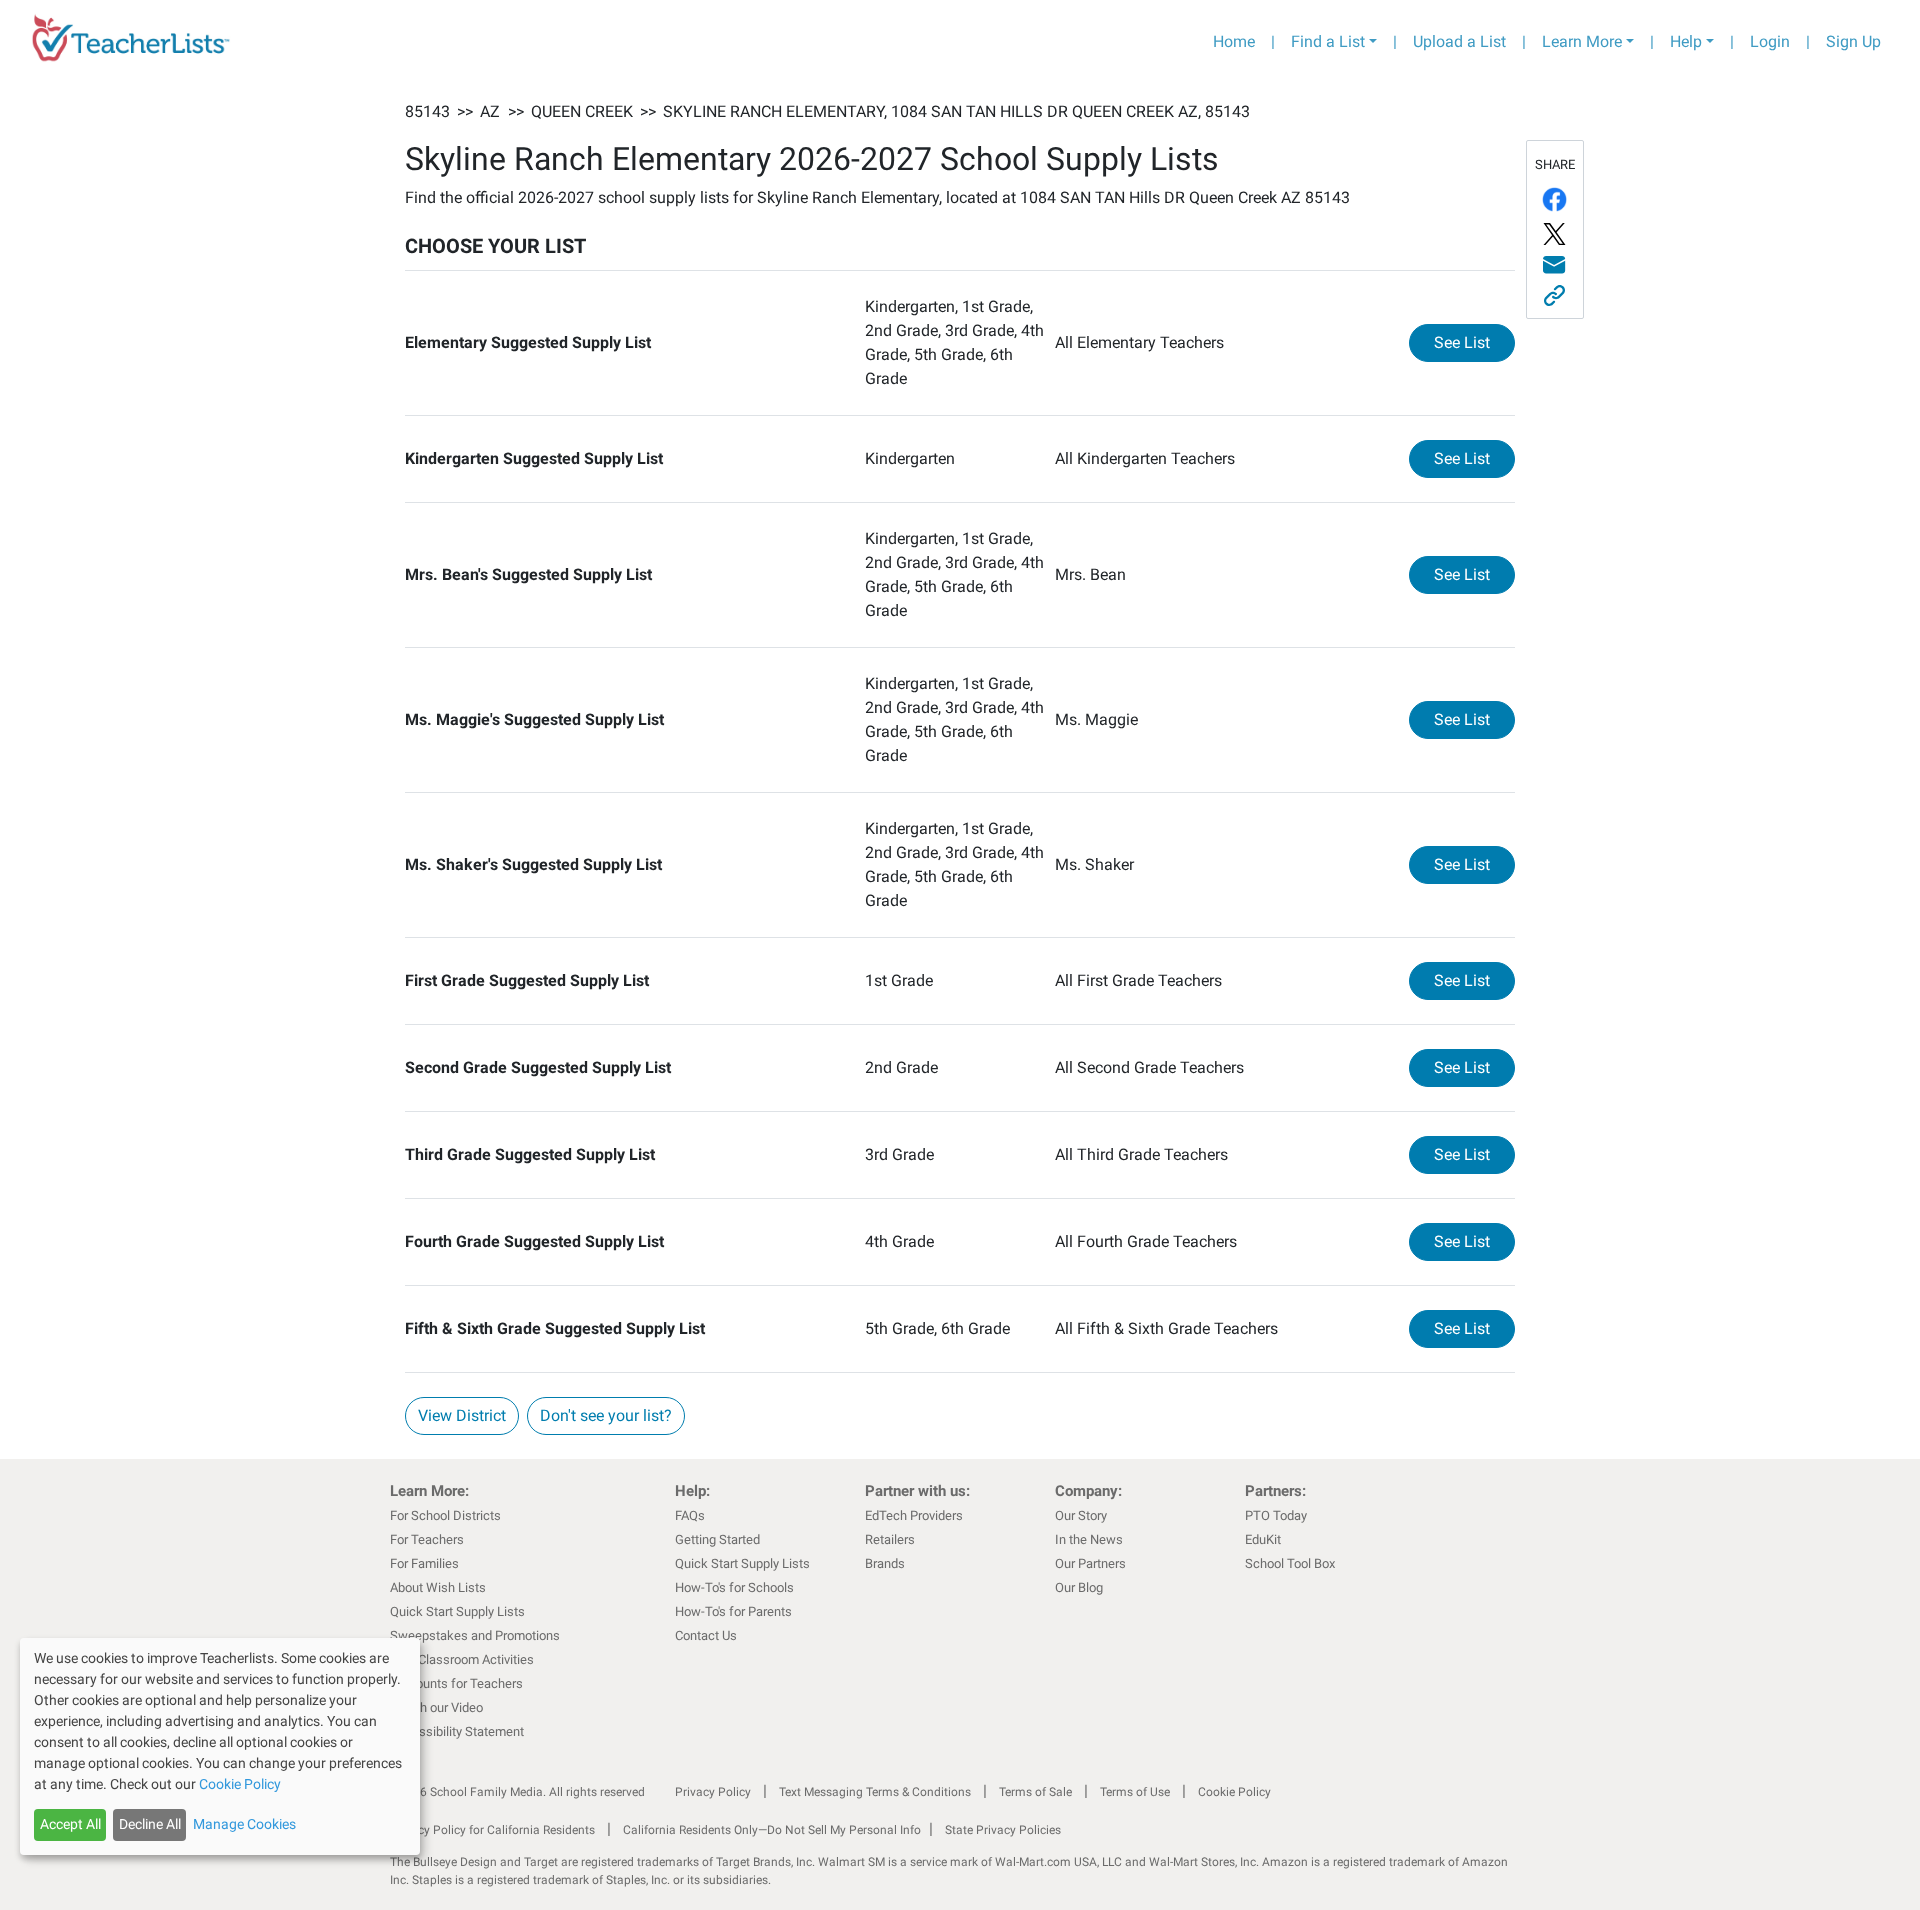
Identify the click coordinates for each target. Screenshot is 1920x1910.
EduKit (1263, 1539)
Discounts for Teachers (456, 1683)
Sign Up (1853, 41)
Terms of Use (1135, 1792)
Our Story (1081, 1515)
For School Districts (445, 1515)
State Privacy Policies (1003, 1830)
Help (1686, 41)
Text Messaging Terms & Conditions (875, 1792)
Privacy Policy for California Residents (492, 1830)
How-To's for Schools (734, 1587)
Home (1234, 41)
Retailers (890, 1539)
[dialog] (220, 1746)
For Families (424, 1563)
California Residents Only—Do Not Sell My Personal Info (772, 1830)
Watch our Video (436, 1707)
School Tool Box (1290, 1563)
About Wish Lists (438, 1587)
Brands (885, 1563)
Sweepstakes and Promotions (475, 1635)
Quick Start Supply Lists (457, 1611)
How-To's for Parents (733, 1611)
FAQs (690, 1515)
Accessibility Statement (457, 1731)
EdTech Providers (914, 1515)
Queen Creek (582, 111)
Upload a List (1459, 41)
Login (1770, 41)
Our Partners (1090, 1563)
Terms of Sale (1035, 1792)
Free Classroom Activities (462, 1659)
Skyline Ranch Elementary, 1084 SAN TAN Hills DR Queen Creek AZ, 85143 (956, 111)
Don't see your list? (606, 1415)
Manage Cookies (244, 1824)
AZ (490, 111)
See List (1474, 342)
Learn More (1582, 41)
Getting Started (717, 1539)
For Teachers (427, 1539)
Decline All (150, 1824)
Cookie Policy (1234, 1792)
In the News (1089, 1539)
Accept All (70, 1824)
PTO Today (1276, 1515)
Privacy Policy (713, 1792)
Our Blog (1079, 1587)
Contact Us (706, 1635)
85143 (427, 111)
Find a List (1328, 41)
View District (462, 1415)
